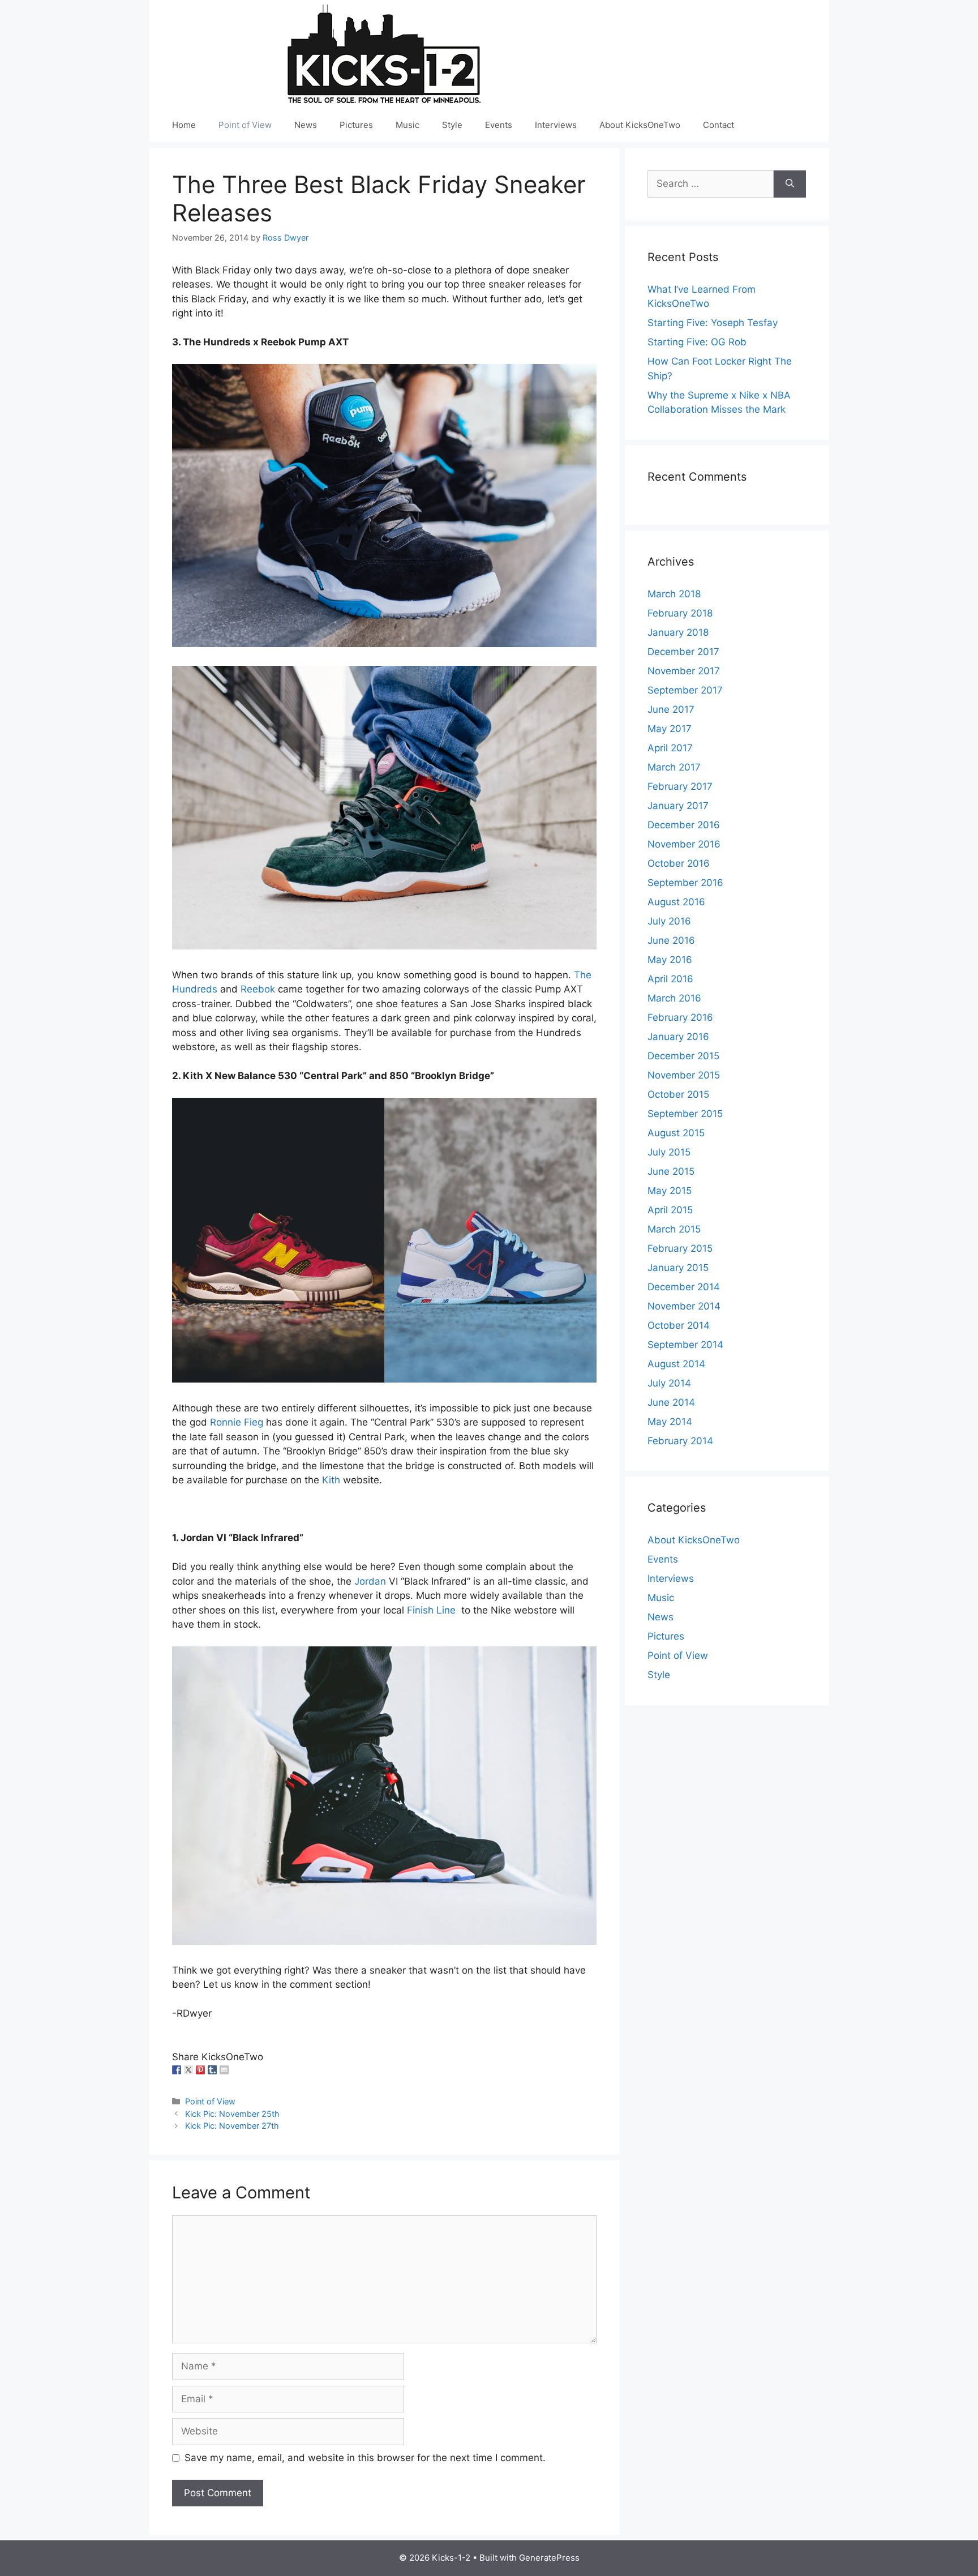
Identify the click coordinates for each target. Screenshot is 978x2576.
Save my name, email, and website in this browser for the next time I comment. (365, 2458)
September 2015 (685, 1114)
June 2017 (671, 709)
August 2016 (676, 902)
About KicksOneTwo (640, 125)
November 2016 (684, 844)
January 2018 (678, 632)
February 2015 (680, 1248)
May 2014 (670, 1422)
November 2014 (684, 1306)
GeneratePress (549, 2558)
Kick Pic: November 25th (232, 2114)
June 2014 (671, 1402)
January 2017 (678, 806)
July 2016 (669, 921)
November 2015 (684, 1075)
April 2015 (670, 1210)
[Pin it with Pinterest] (200, 2070)
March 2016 (674, 998)
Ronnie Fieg (237, 1422)
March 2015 (674, 1229)
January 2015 (678, 1268)
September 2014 (685, 1345)
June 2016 (671, 940)
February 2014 (680, 1441)
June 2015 (671, 1171)
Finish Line (433, 1610)
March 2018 (674, 594)
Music (407, 125)
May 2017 (670, 729)
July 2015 (669, 1152)
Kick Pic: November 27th (232, 2126)
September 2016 (685, 883)
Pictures (356, 125)
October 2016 (679, 863)
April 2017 (670, 748)
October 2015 (678, 1094)
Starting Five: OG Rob (697, 342)
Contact (719, 125)
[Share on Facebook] (177, 2070)
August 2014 (676, 1364)
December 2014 (684, 1287)
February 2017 (680, 786)
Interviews (556, 125)
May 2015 (670, 1191)
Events (499, 125)
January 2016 (678, 1037)
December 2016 (684, 825)
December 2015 (683, 1056)
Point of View (245, 125)
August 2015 (676, 1133)
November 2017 (684, 671)
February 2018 (680, 613)
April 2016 (670, 979)
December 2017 (683, 652)
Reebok (258, 989)
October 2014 (679, 1325)
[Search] (790, 184)
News (306, 125)
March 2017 (674, 767)
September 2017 (685, 690)
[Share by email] (224, 2070)
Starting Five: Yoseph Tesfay (713, 323)
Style (452, 125)
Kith (331, 1480)
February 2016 (680, 1017)
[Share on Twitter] (188, 2070)
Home (184, 125)
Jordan (370, 1581)
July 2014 (669, 1383)
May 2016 (670, 960)
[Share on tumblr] (212, 2070)
